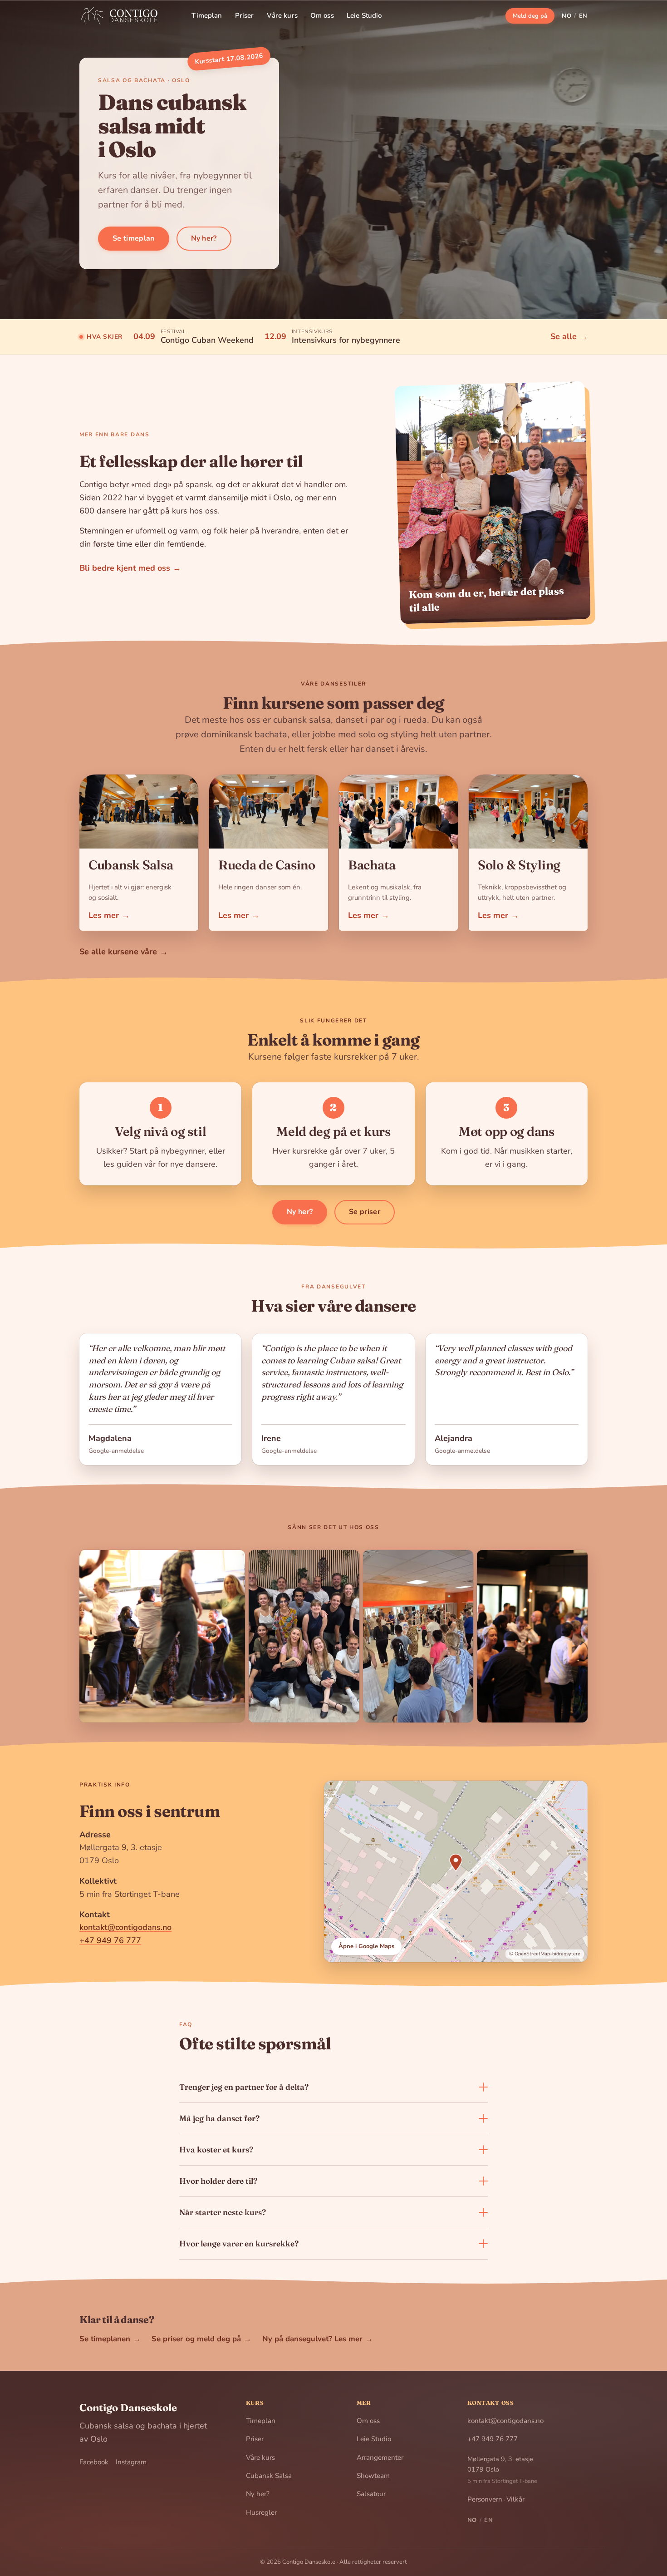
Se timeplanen (110, 2339)
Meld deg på (530, 16)
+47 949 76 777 (110, 1940)
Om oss (322, 15)
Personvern (485, 2499)
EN (583, 16)
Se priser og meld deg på (201, 2339)
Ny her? (204, 238)
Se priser (365, 1212)
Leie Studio (364, 15)
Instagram (131, 2462)
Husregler (261, 2512)
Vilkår (515, 2499)
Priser (245, 15)
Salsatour (371, 2494)
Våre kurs (282, 15)
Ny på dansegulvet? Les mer (318, 2339)
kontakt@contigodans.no (125, 1927)
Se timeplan (134, 238)
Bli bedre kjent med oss (130, 568)
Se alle (569, 336)
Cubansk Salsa (269, 2476)
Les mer (109, 915)
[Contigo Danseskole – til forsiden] (123, 16)
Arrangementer (380, 2458)
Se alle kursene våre (124, 952)
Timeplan (207, 15)
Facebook (94, 2462)
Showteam (373, 2476)
